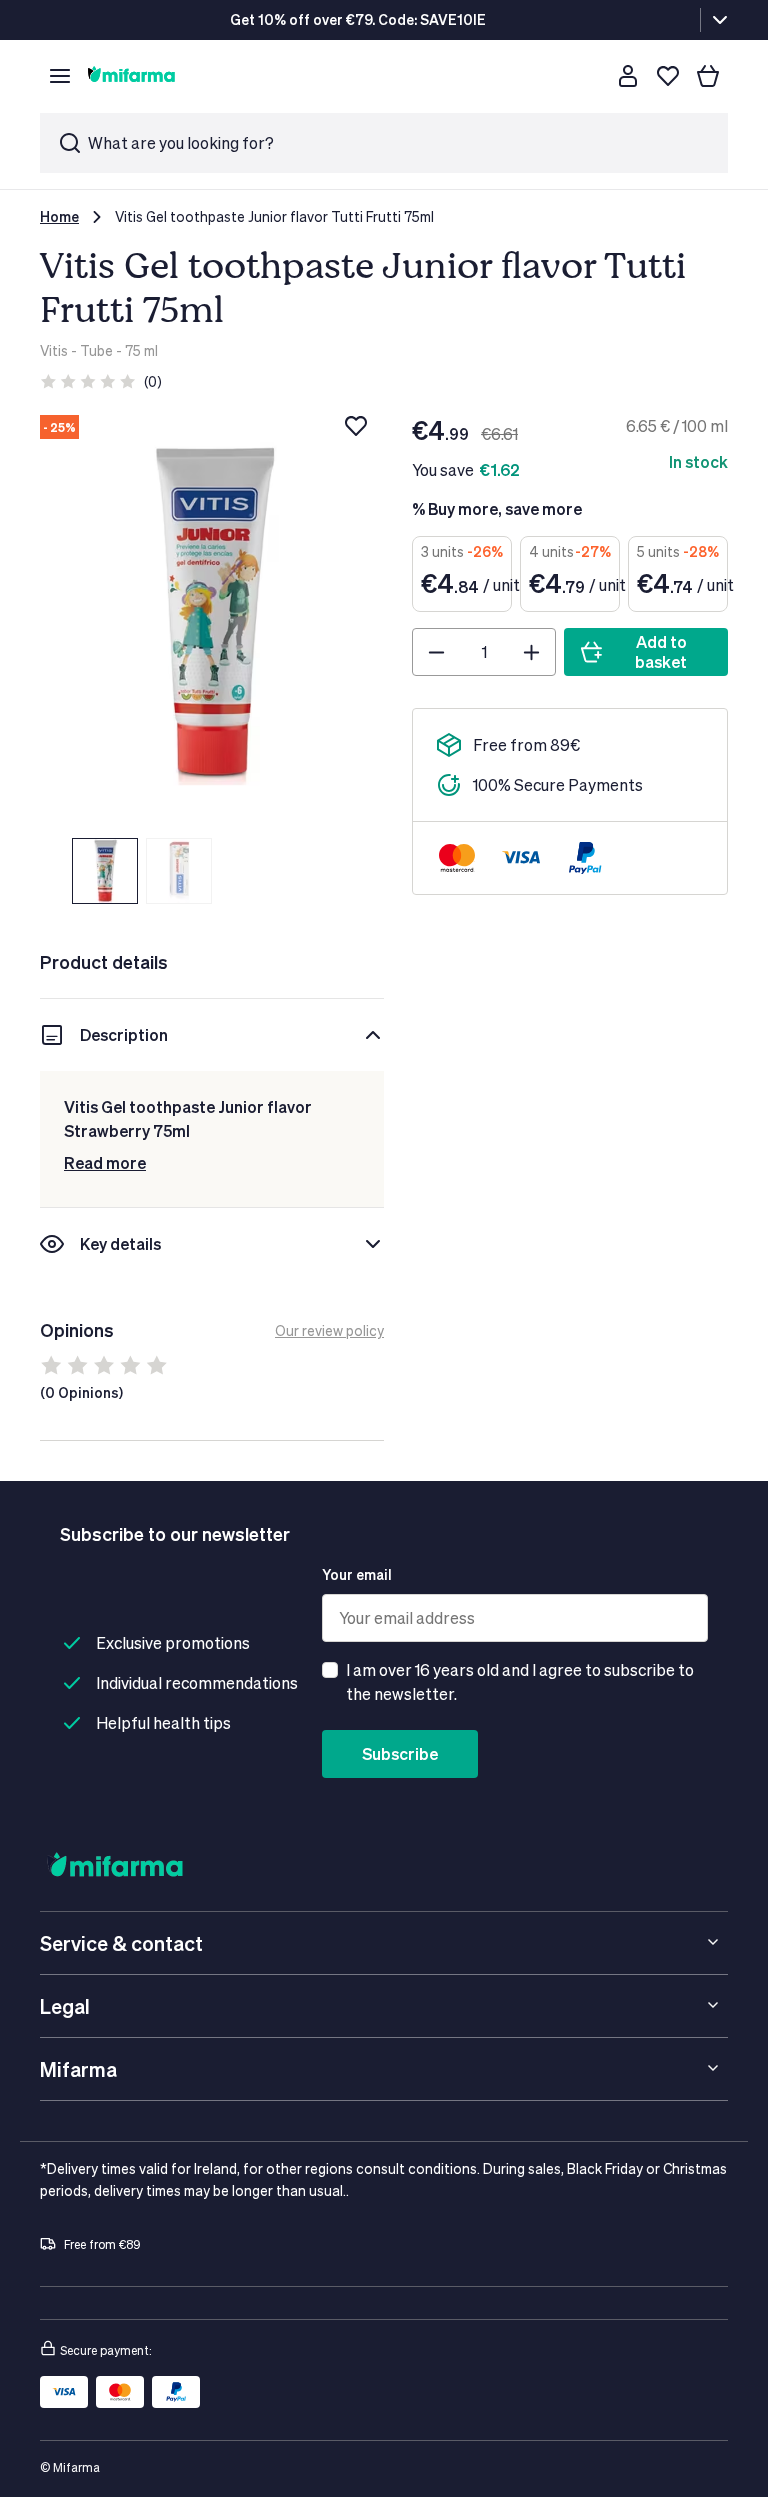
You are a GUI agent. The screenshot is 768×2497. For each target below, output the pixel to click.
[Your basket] (708, 76)
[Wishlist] (668, 76)
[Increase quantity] (531, 652)
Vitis (54, 350)
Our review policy (329, 1330)
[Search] (588, 76)
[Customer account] (628, 76)
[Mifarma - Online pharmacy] (131, 76)
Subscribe (400, 1753)
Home (59, 216)
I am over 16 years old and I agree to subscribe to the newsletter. (520, 1681)
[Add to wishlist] (356, 426)
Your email (357, 1574)
